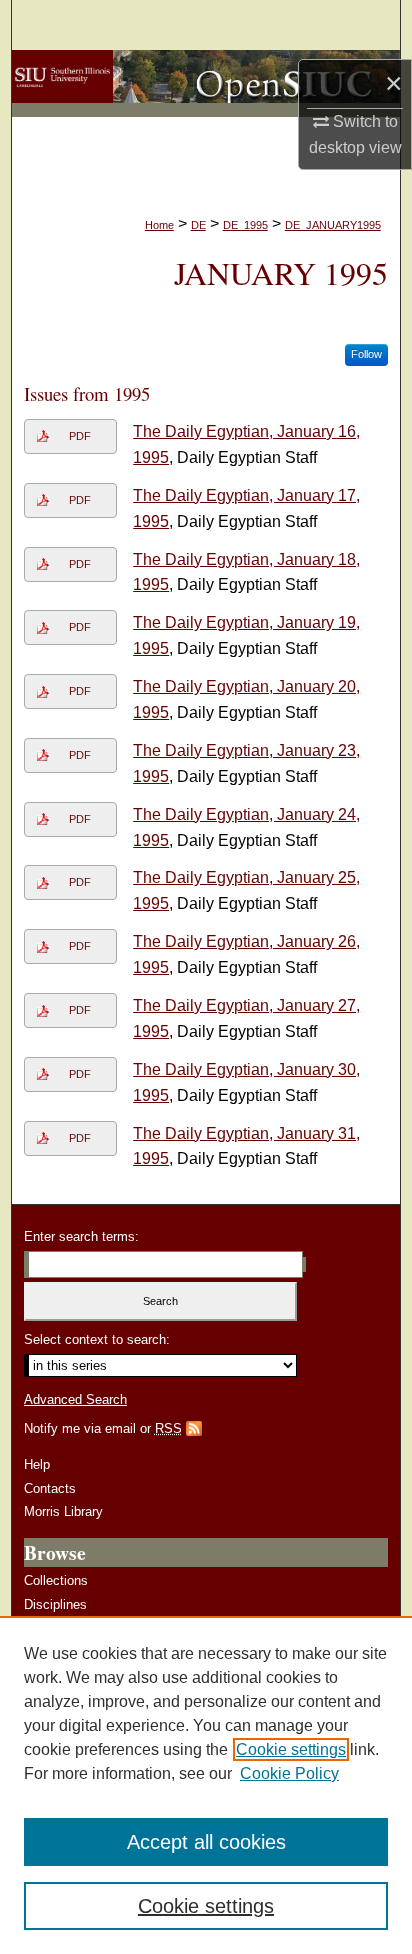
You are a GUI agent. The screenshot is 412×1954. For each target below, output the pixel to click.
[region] (206, 1785)
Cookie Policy (289, 1773)
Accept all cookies (206, 1842)
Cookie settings (291, 1749)
